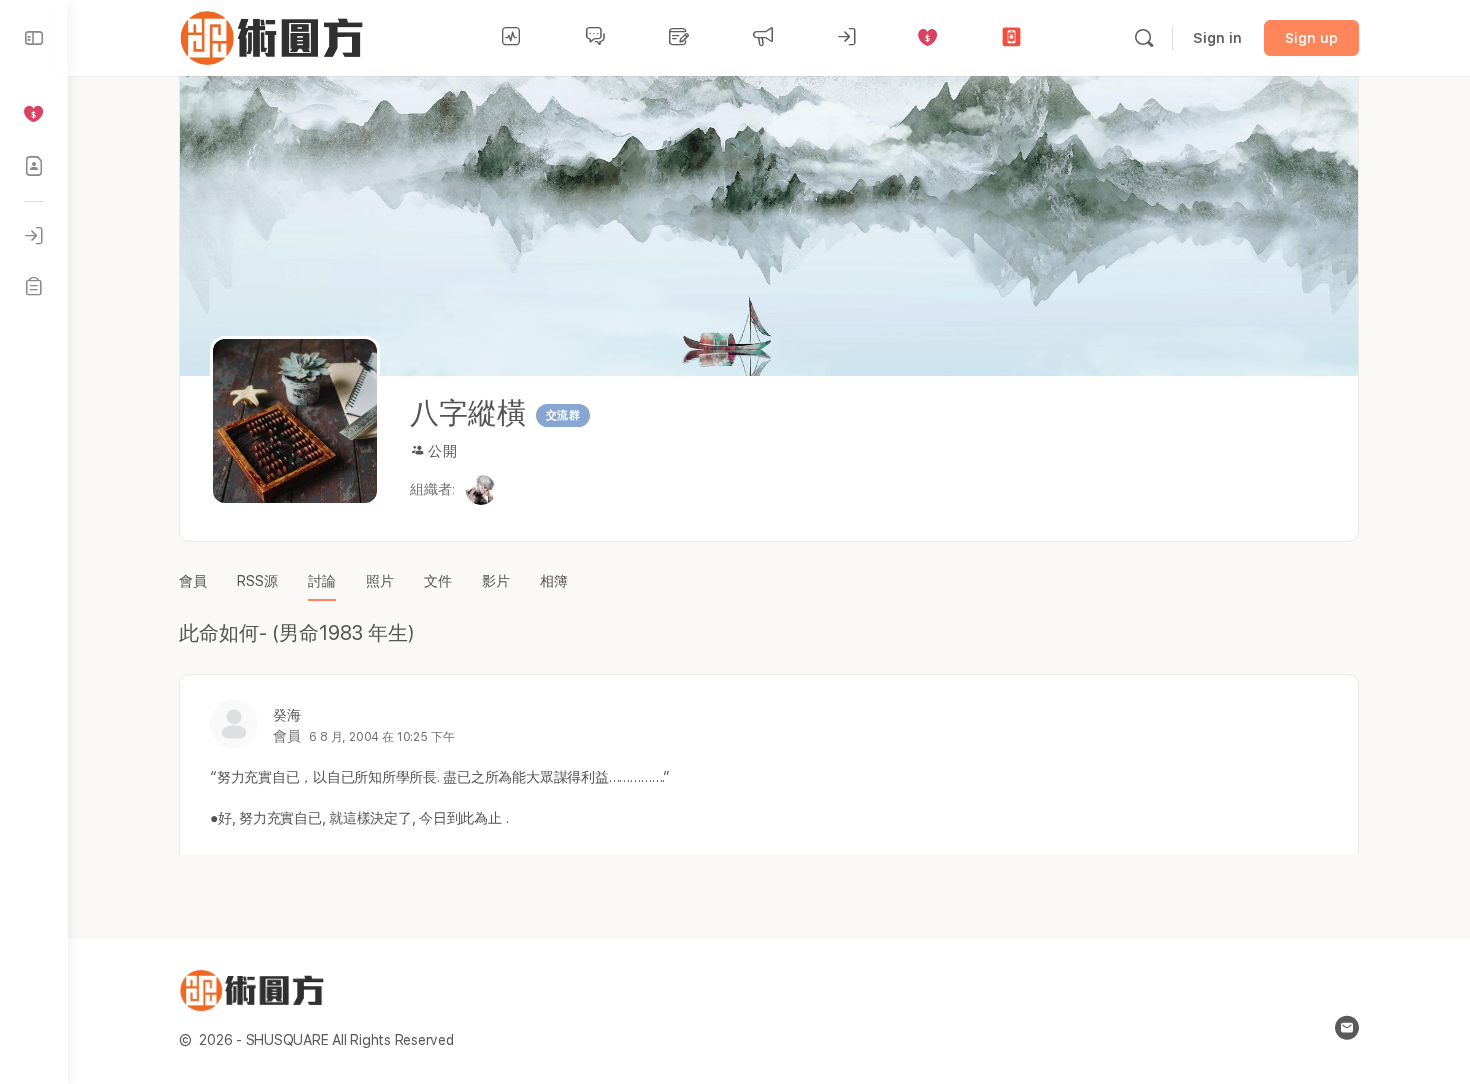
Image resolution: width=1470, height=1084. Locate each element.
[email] (1347, 1028)
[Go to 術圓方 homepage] (275, 35)
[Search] (1144, 38)
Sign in (1217, 38)
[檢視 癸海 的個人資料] (234, 724)
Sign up (1311, 38)
